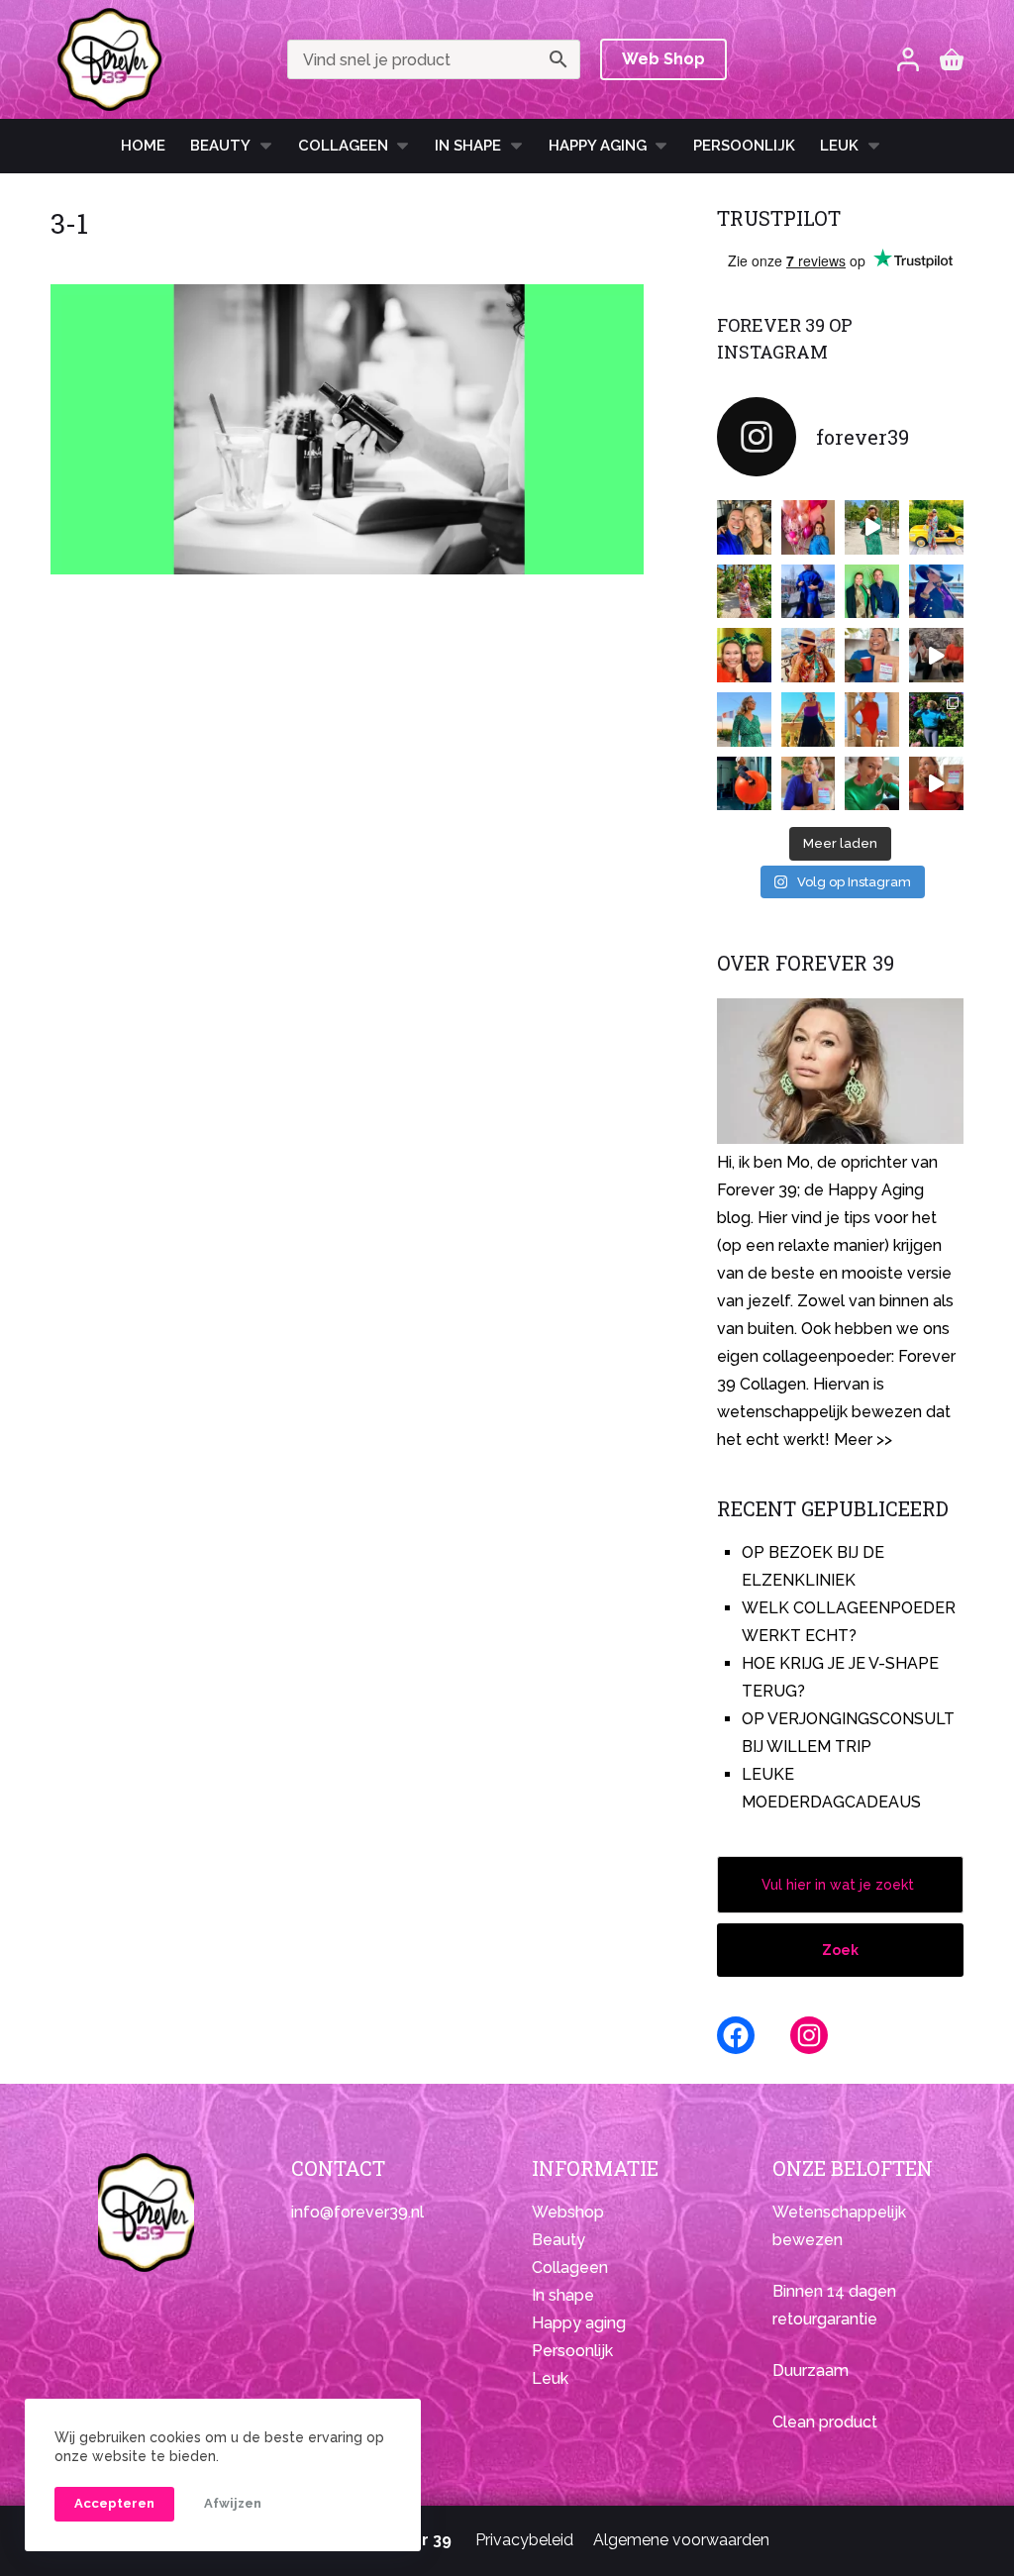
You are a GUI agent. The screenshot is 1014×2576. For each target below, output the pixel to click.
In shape (468, 146)
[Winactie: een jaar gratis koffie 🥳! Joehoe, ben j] (936, 720)
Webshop (568, 2212)
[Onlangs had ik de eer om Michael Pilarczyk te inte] (744, 655)
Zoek (840, 1950)
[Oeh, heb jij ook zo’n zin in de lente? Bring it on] (809, 592)
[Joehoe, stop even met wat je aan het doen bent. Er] (936, 655)
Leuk (839, 146)
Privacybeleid (524, 2540)
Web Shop (663, 59)
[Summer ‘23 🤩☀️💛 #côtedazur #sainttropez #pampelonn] (872, 527)
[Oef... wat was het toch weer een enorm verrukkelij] (809, 720)
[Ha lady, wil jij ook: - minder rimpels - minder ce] (809, 784)
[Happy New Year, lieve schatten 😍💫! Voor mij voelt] (744, 720)
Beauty (220, 146)
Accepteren (114, 2503)
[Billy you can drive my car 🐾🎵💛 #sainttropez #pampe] (936, 527)
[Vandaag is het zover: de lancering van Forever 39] (936, 784)
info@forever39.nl (357, 2212)
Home (143, 146)
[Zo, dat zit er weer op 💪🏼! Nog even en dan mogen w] (744, 784)
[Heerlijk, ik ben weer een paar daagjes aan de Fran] (936, 592)
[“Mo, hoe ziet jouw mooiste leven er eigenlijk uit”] (809, 655)
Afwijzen (233, 2503)
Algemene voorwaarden (681, 2540)
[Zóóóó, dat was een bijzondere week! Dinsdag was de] (872, 784)
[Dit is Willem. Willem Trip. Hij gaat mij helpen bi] (872, 592)
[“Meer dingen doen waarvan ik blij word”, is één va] (744, 592)
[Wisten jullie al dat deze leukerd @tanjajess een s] (744, 527)
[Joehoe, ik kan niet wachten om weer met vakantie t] (872, 720)
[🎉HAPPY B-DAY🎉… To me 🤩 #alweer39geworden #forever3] (809, 527)
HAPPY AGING (598, 146)
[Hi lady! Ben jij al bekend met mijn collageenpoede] (872, 655)
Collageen (343, 146)
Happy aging (579, 2323)
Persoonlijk (744, 146)
